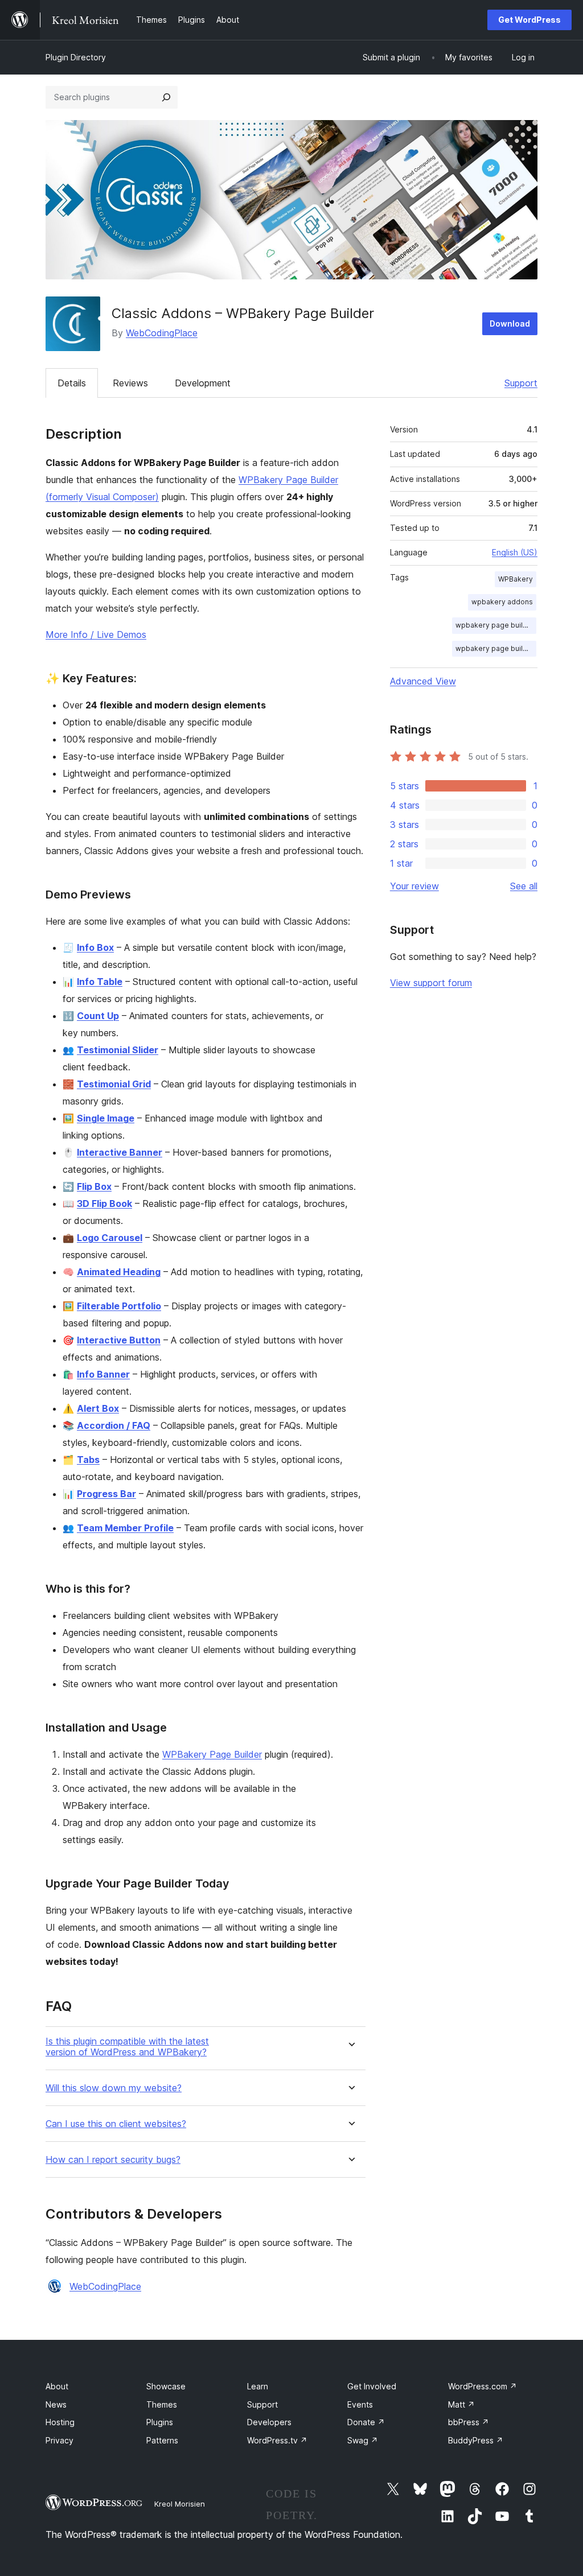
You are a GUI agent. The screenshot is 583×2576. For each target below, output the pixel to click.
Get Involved (372, 2386)
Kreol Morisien (180, 2504)
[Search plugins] (166, 97)
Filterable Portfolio (119, 1306)
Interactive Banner (120, 1152)
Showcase (166, 2386)
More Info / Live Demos (96, 634)
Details (72, 383)
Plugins (160, 2422)
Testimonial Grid (114, 1084)
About (57, 2386)
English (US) (515, 552)
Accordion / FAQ (114, 1425)
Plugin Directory (76, 57)
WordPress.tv (277, 2440)
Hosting (60, 2422)
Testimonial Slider (118, 1050)
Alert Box (98, 1408)
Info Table (100, 982)
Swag (363, 2440)
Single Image (106, 1118)
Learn (258, 2386)
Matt (461, 2404)
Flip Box (94, 1186)
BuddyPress (476, 2440)
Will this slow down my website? (114, 2088)
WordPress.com (483, 2386)
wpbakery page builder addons (496, 648)
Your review (414, 886)
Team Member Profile (125, 1528)
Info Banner (103, 1374)
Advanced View (423, 681)
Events (360, 2404)
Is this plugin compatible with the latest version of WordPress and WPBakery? (127, 2047)
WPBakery (516, 579)
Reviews (130, 383)
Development (203, 383)
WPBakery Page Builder (212, 1754)
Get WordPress (529, 20)
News (56, 2404)
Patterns (162, 2440)
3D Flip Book (104, 1203)
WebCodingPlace (162, 333)
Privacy (59, 2440)
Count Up (98, 1016)
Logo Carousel (110, 1238)
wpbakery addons (502, 602)
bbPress (469, 2422)
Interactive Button (119, 1340)
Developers (269, 2422)
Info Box (95, 947)
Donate (366, 2422)
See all (524, 886)
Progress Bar (106, 1494)
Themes (162, 2404)
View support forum (431, 983)
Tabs (88, 1460)
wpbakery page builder (495, 625)
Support (521, 383)
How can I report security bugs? (113, 2160)
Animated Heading (119, 1272)
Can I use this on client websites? (116, 2124)
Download (510, 323)
